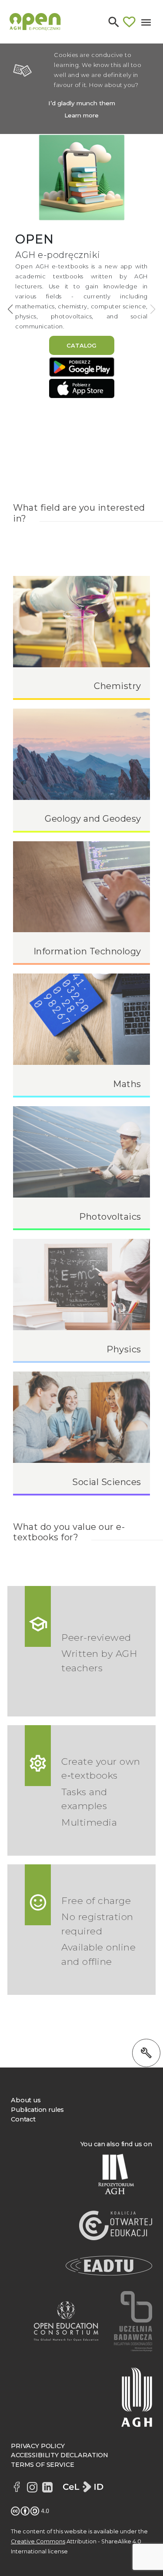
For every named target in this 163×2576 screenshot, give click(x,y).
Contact (23, 2119)
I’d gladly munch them (82, 103)
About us (26, 2100)
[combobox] (71, 52)
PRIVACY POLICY (38, 2446)
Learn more (81, 115)
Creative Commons (38, 2541)
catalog (81, 345)
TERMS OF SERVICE (42, 2465)
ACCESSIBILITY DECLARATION (60, 2455)
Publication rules (37, 2110)
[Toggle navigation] (146, 22)
